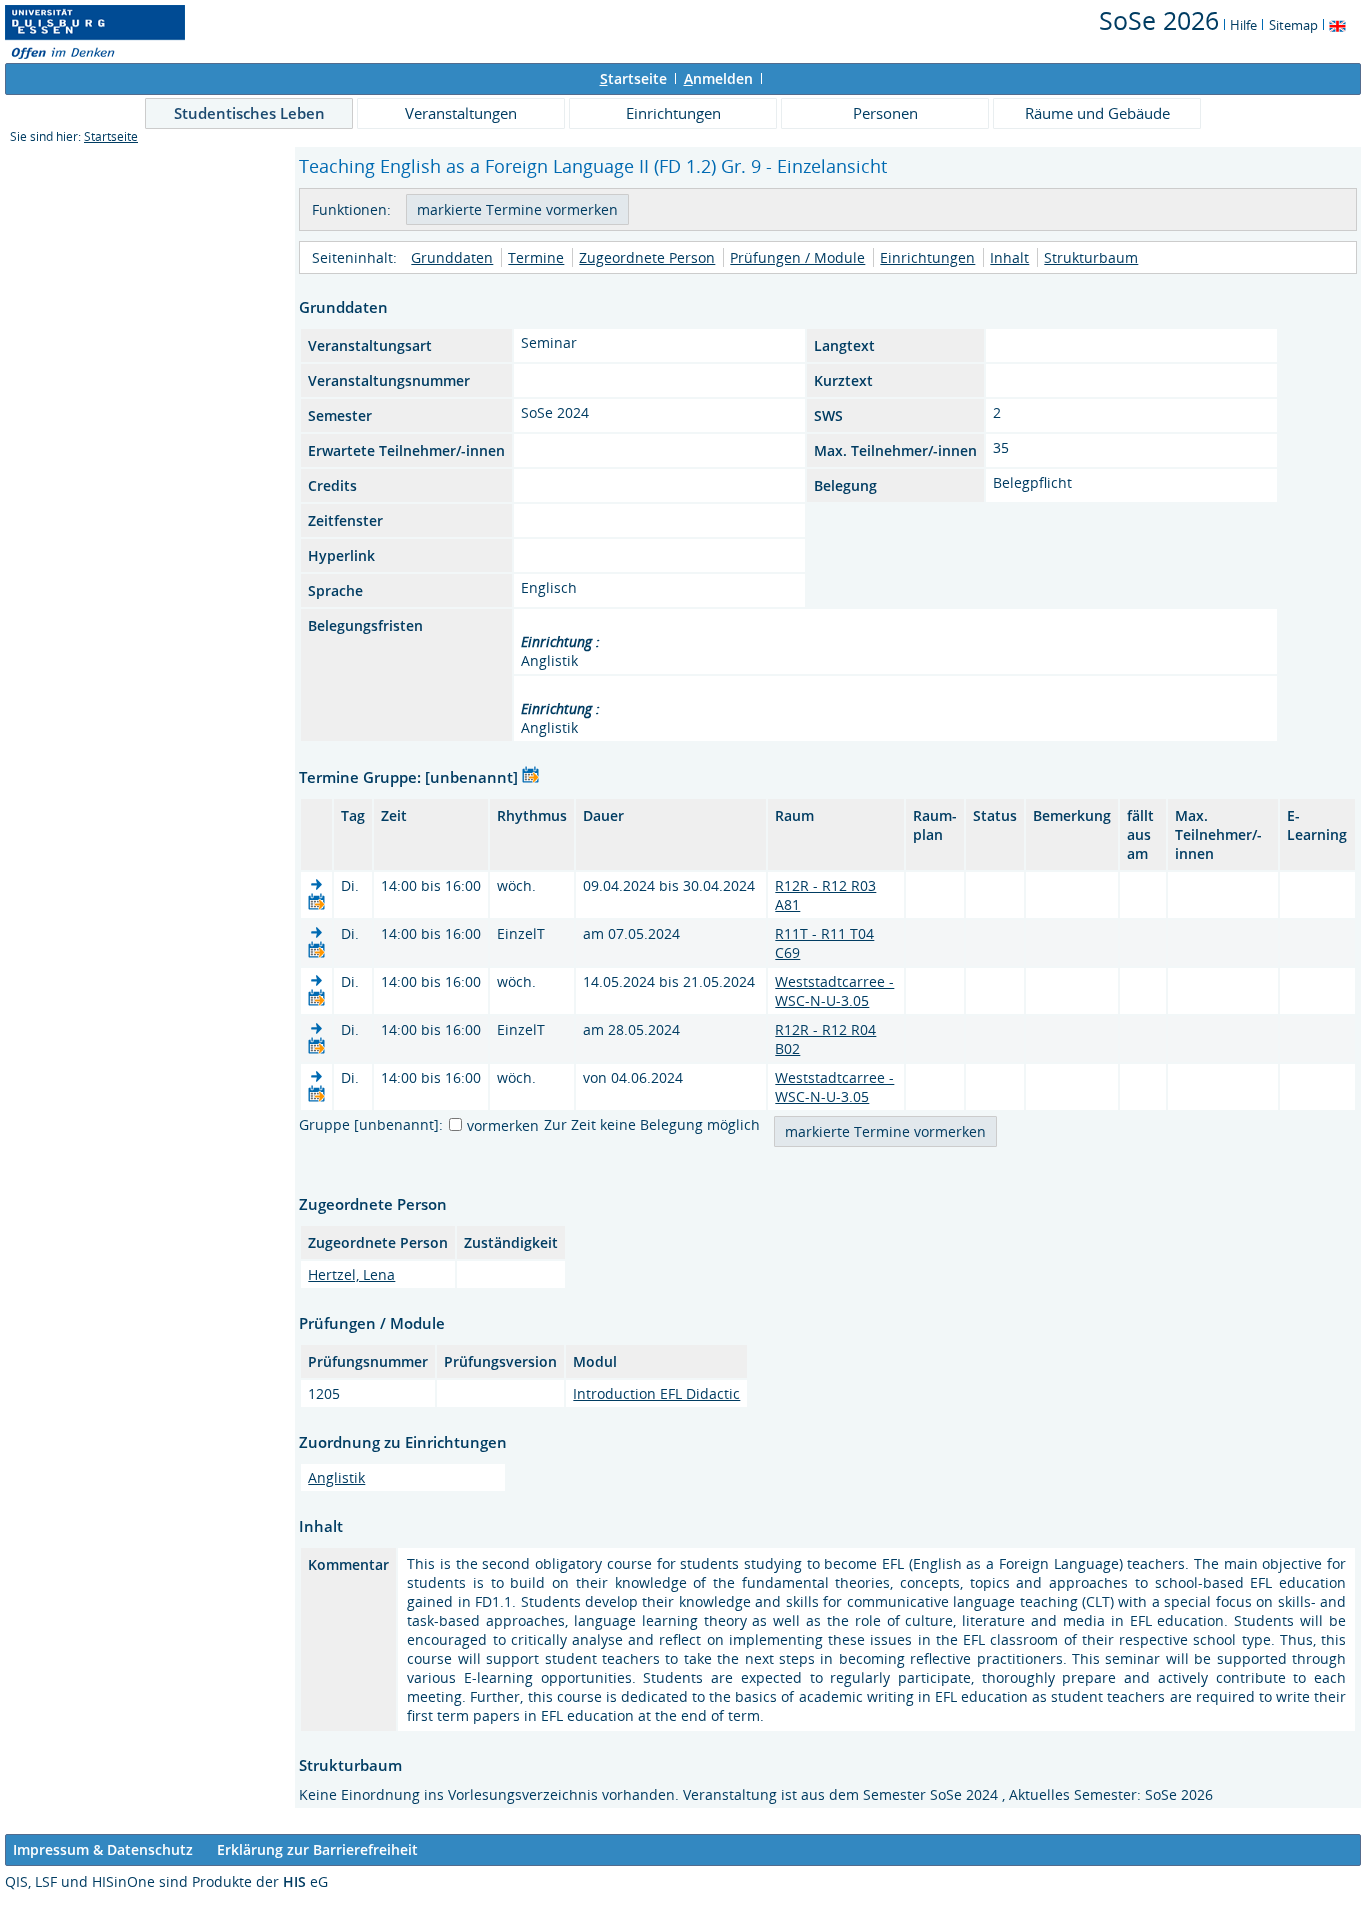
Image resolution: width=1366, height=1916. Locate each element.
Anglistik (336, 1477)
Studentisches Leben (249, 113)
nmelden (718, 78)
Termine (536, 257)
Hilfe (1243, 25)
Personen (885, 113)
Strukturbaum (1091, 257)
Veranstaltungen (461, 113)
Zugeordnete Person (647, 257)
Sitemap (1293, 25)
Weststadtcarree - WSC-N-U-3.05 (834, 991)
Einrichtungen (673, 113)
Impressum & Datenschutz (103, 1849)
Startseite (111, 136)
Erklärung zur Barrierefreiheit (317, 1849)
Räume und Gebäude (1097, 113)
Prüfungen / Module (797, 257)
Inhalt (1009, 257)
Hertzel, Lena (351, 1274)
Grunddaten (452, 257)
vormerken (503, 1125)
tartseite (633, 78)
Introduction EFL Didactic (656, 1393)
